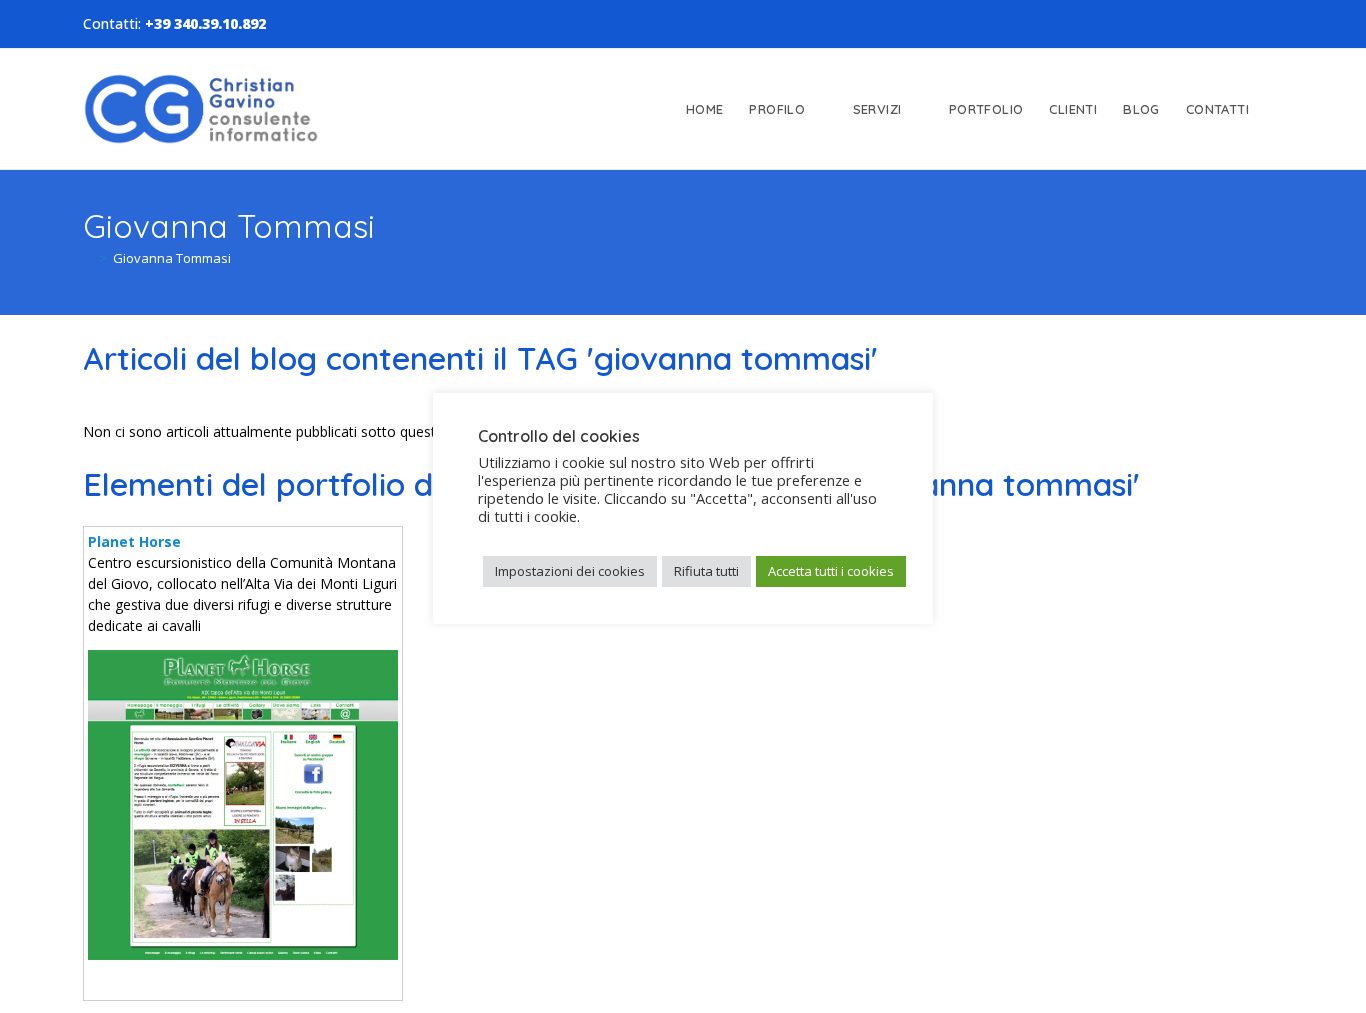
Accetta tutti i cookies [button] (831, 571)
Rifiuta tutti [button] (706, 571)
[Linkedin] (1201, 22)
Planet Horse (134, 541)
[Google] (1231, 22)
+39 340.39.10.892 (205, 23)
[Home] (88, 258)
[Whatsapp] (1261, 22)
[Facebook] (1171, 22)
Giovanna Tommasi (172, 258)
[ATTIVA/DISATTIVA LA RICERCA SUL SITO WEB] (1280, 109)
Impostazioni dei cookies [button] (570, 571)
